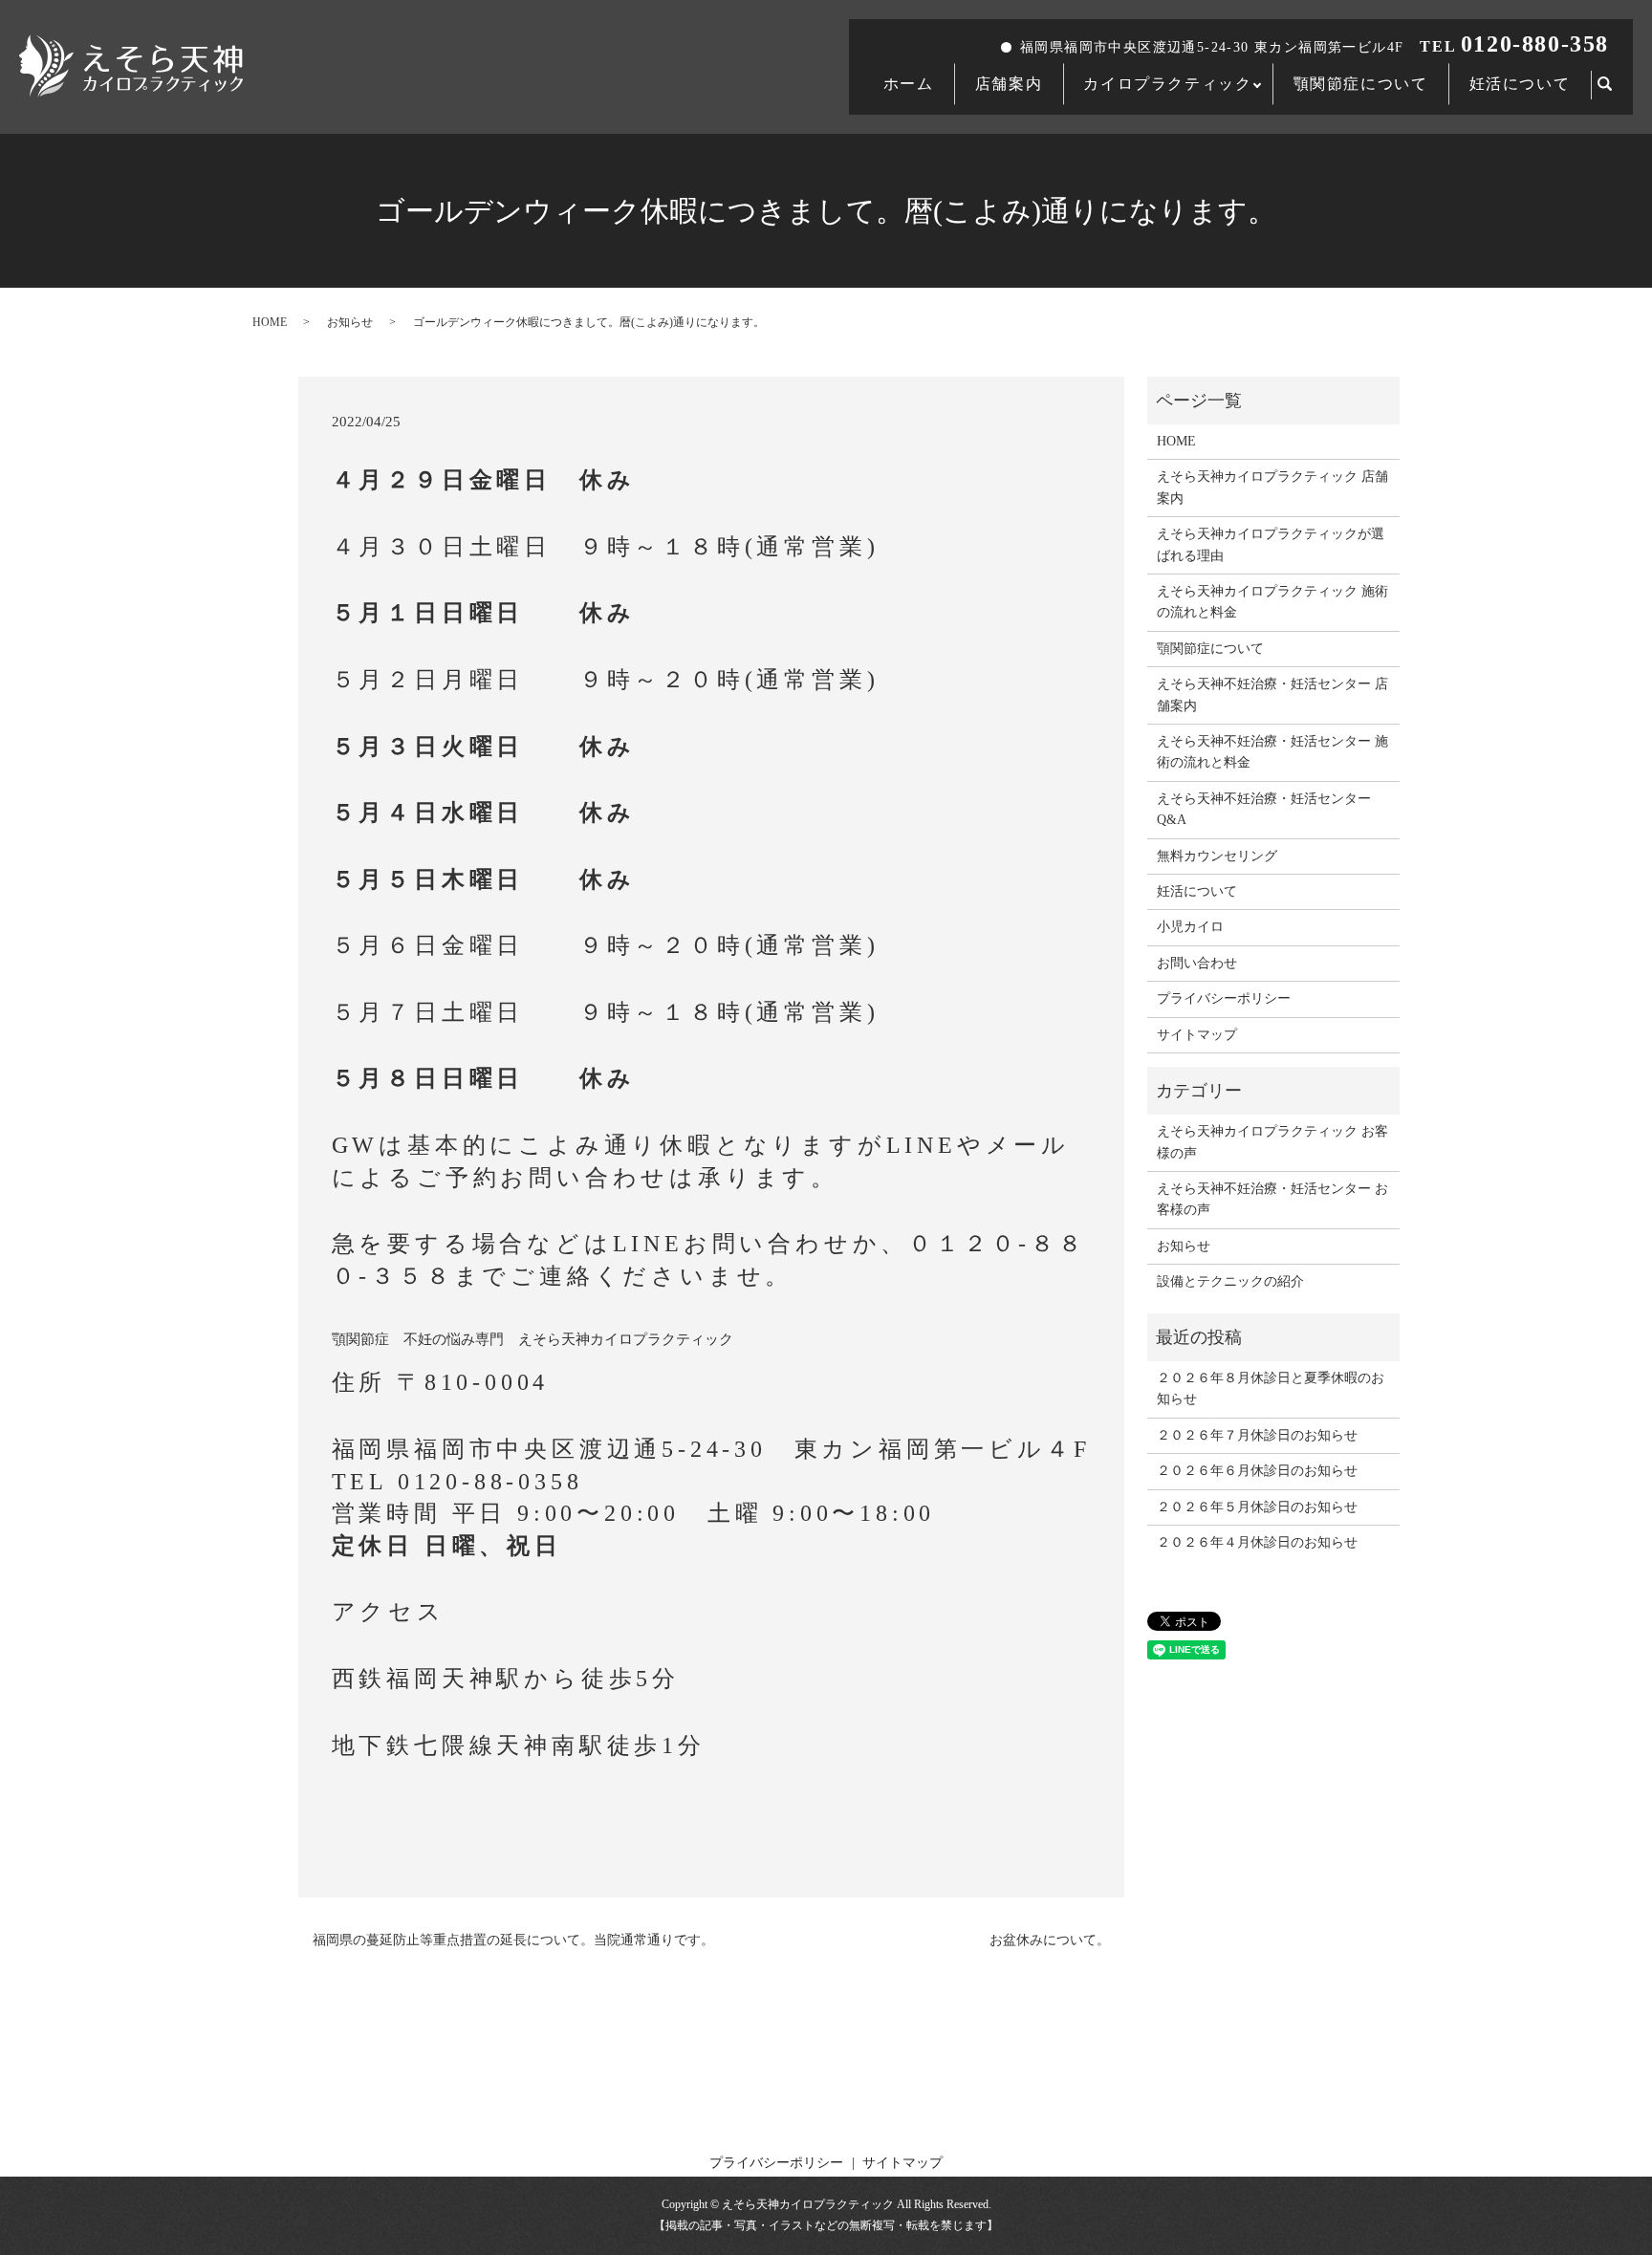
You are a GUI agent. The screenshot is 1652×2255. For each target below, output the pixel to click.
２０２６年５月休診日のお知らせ (1257, 1507)
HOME (270, 322)
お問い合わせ (1197, 963)
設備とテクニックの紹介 (1230, 1281)
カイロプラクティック (1167, 84)
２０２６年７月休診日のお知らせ (1257, 1435)
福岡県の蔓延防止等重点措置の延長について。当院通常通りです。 (513, 1940)
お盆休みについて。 (1050, 1940)
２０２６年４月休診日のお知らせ (1257, 1542)
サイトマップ (1197, 1035)
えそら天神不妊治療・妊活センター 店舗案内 (1272, 694)
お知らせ (350, 322)
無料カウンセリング (1217, 856)
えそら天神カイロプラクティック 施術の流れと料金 (1272, 602)
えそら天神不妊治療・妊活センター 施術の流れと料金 (1272, 752)
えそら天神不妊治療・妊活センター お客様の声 (1272, 1199)
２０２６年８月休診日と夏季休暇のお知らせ (1271, 1388)
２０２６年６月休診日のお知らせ (1257, 1471)
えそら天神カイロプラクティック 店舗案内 (1272, 487)
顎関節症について (1361, 84)
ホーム (909, 84)
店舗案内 (1009, 84)
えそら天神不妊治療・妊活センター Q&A (1264, 809)
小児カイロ (1190, 927)
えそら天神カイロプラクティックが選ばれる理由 (1271, 544)
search (1616, 86)
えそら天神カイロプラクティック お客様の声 (1272, 1142)
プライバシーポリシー (1224, 998)
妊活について (1520, 84)
